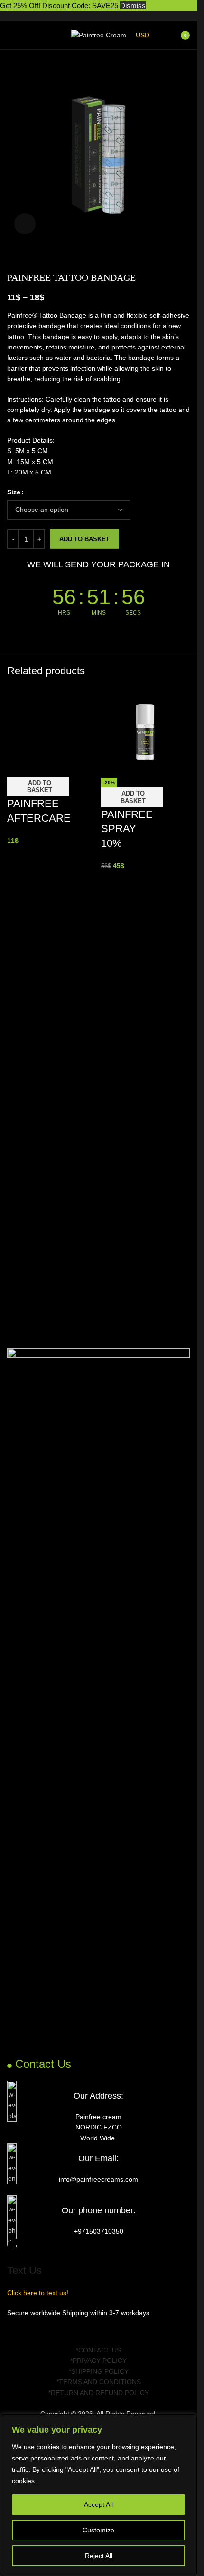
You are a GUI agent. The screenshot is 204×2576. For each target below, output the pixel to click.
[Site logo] (99, 35)
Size (14, 492)
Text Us (24, 2270)
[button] (38, 787)
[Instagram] (45, 2330)
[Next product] (36, 257)
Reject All (99, 2556)
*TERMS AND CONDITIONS (99, 2382)
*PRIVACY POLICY (98, 2361)
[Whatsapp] (70, 2330)
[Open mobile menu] (11, 35)
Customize (98, 2530)
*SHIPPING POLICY (99, 2371)
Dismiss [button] (133, 5)
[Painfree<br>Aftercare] (52, 732)
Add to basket (84, 539)
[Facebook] (19, 2330)
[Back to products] (24, 257)
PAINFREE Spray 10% (127, 829)
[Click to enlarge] (25, 224)
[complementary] (98, 2495)
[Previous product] (13, 257)
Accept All (98, 2504)
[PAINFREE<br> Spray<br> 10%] (146, 732)
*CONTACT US (98, 2350)
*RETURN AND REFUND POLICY (99, 2393)
